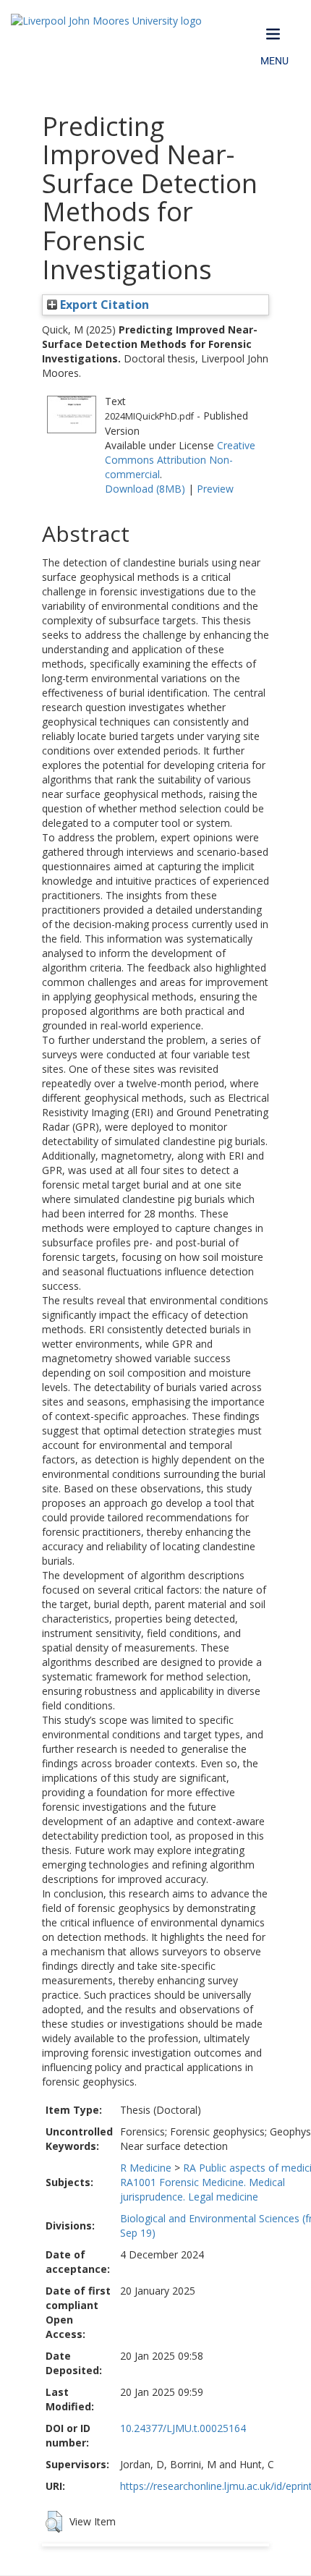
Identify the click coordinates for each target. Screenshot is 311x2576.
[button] (54, 2522)
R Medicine (146, 2168)
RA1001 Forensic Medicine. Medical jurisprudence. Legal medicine (203, 2189)
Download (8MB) (145, 489)
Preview (215, 489)
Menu (274, 61)
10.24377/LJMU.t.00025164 (183, 2428)
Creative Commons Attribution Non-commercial (180, 460)
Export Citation (103, 305)
